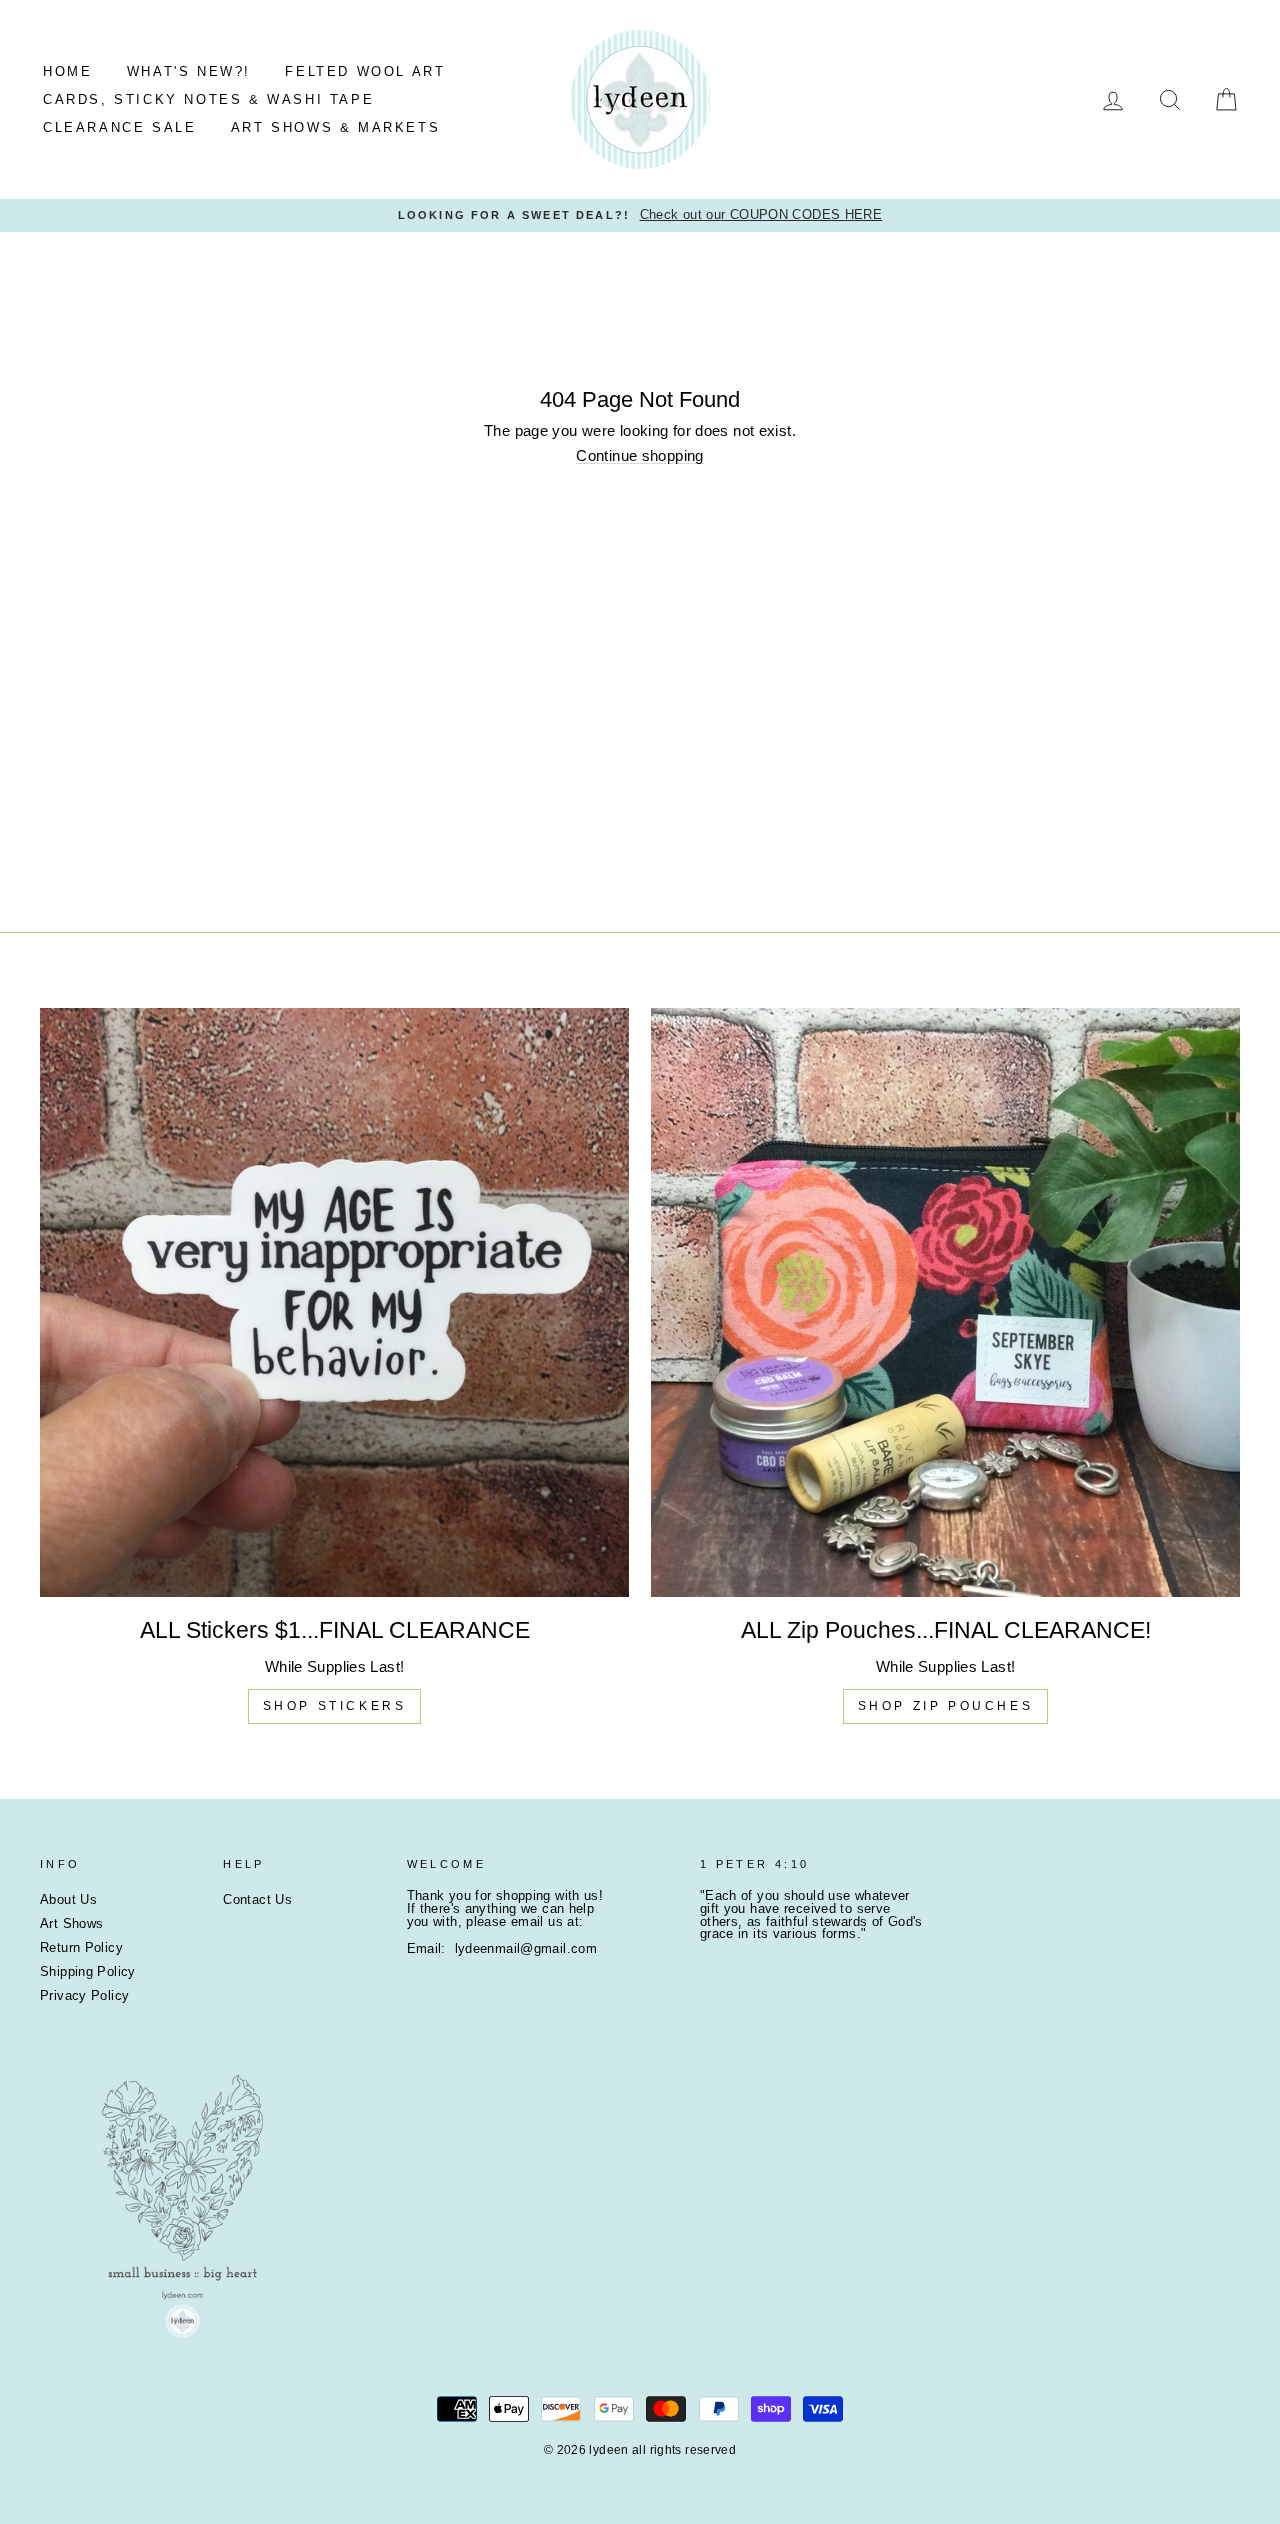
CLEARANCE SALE (119, 127)
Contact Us (257, 1899)
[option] (640, 215)
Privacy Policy (84, 1995)
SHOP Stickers (335, 1706)
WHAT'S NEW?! (189, 71)
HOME (67, 71)
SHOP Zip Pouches (946, 1706)
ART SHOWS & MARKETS (335, 127)
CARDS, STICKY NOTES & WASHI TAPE (208, 99)
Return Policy (81, 1947)
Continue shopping (639, 456)
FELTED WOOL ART (365, 71)
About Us (68, 1899)
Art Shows (71, 1923)
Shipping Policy (88, 1971)
